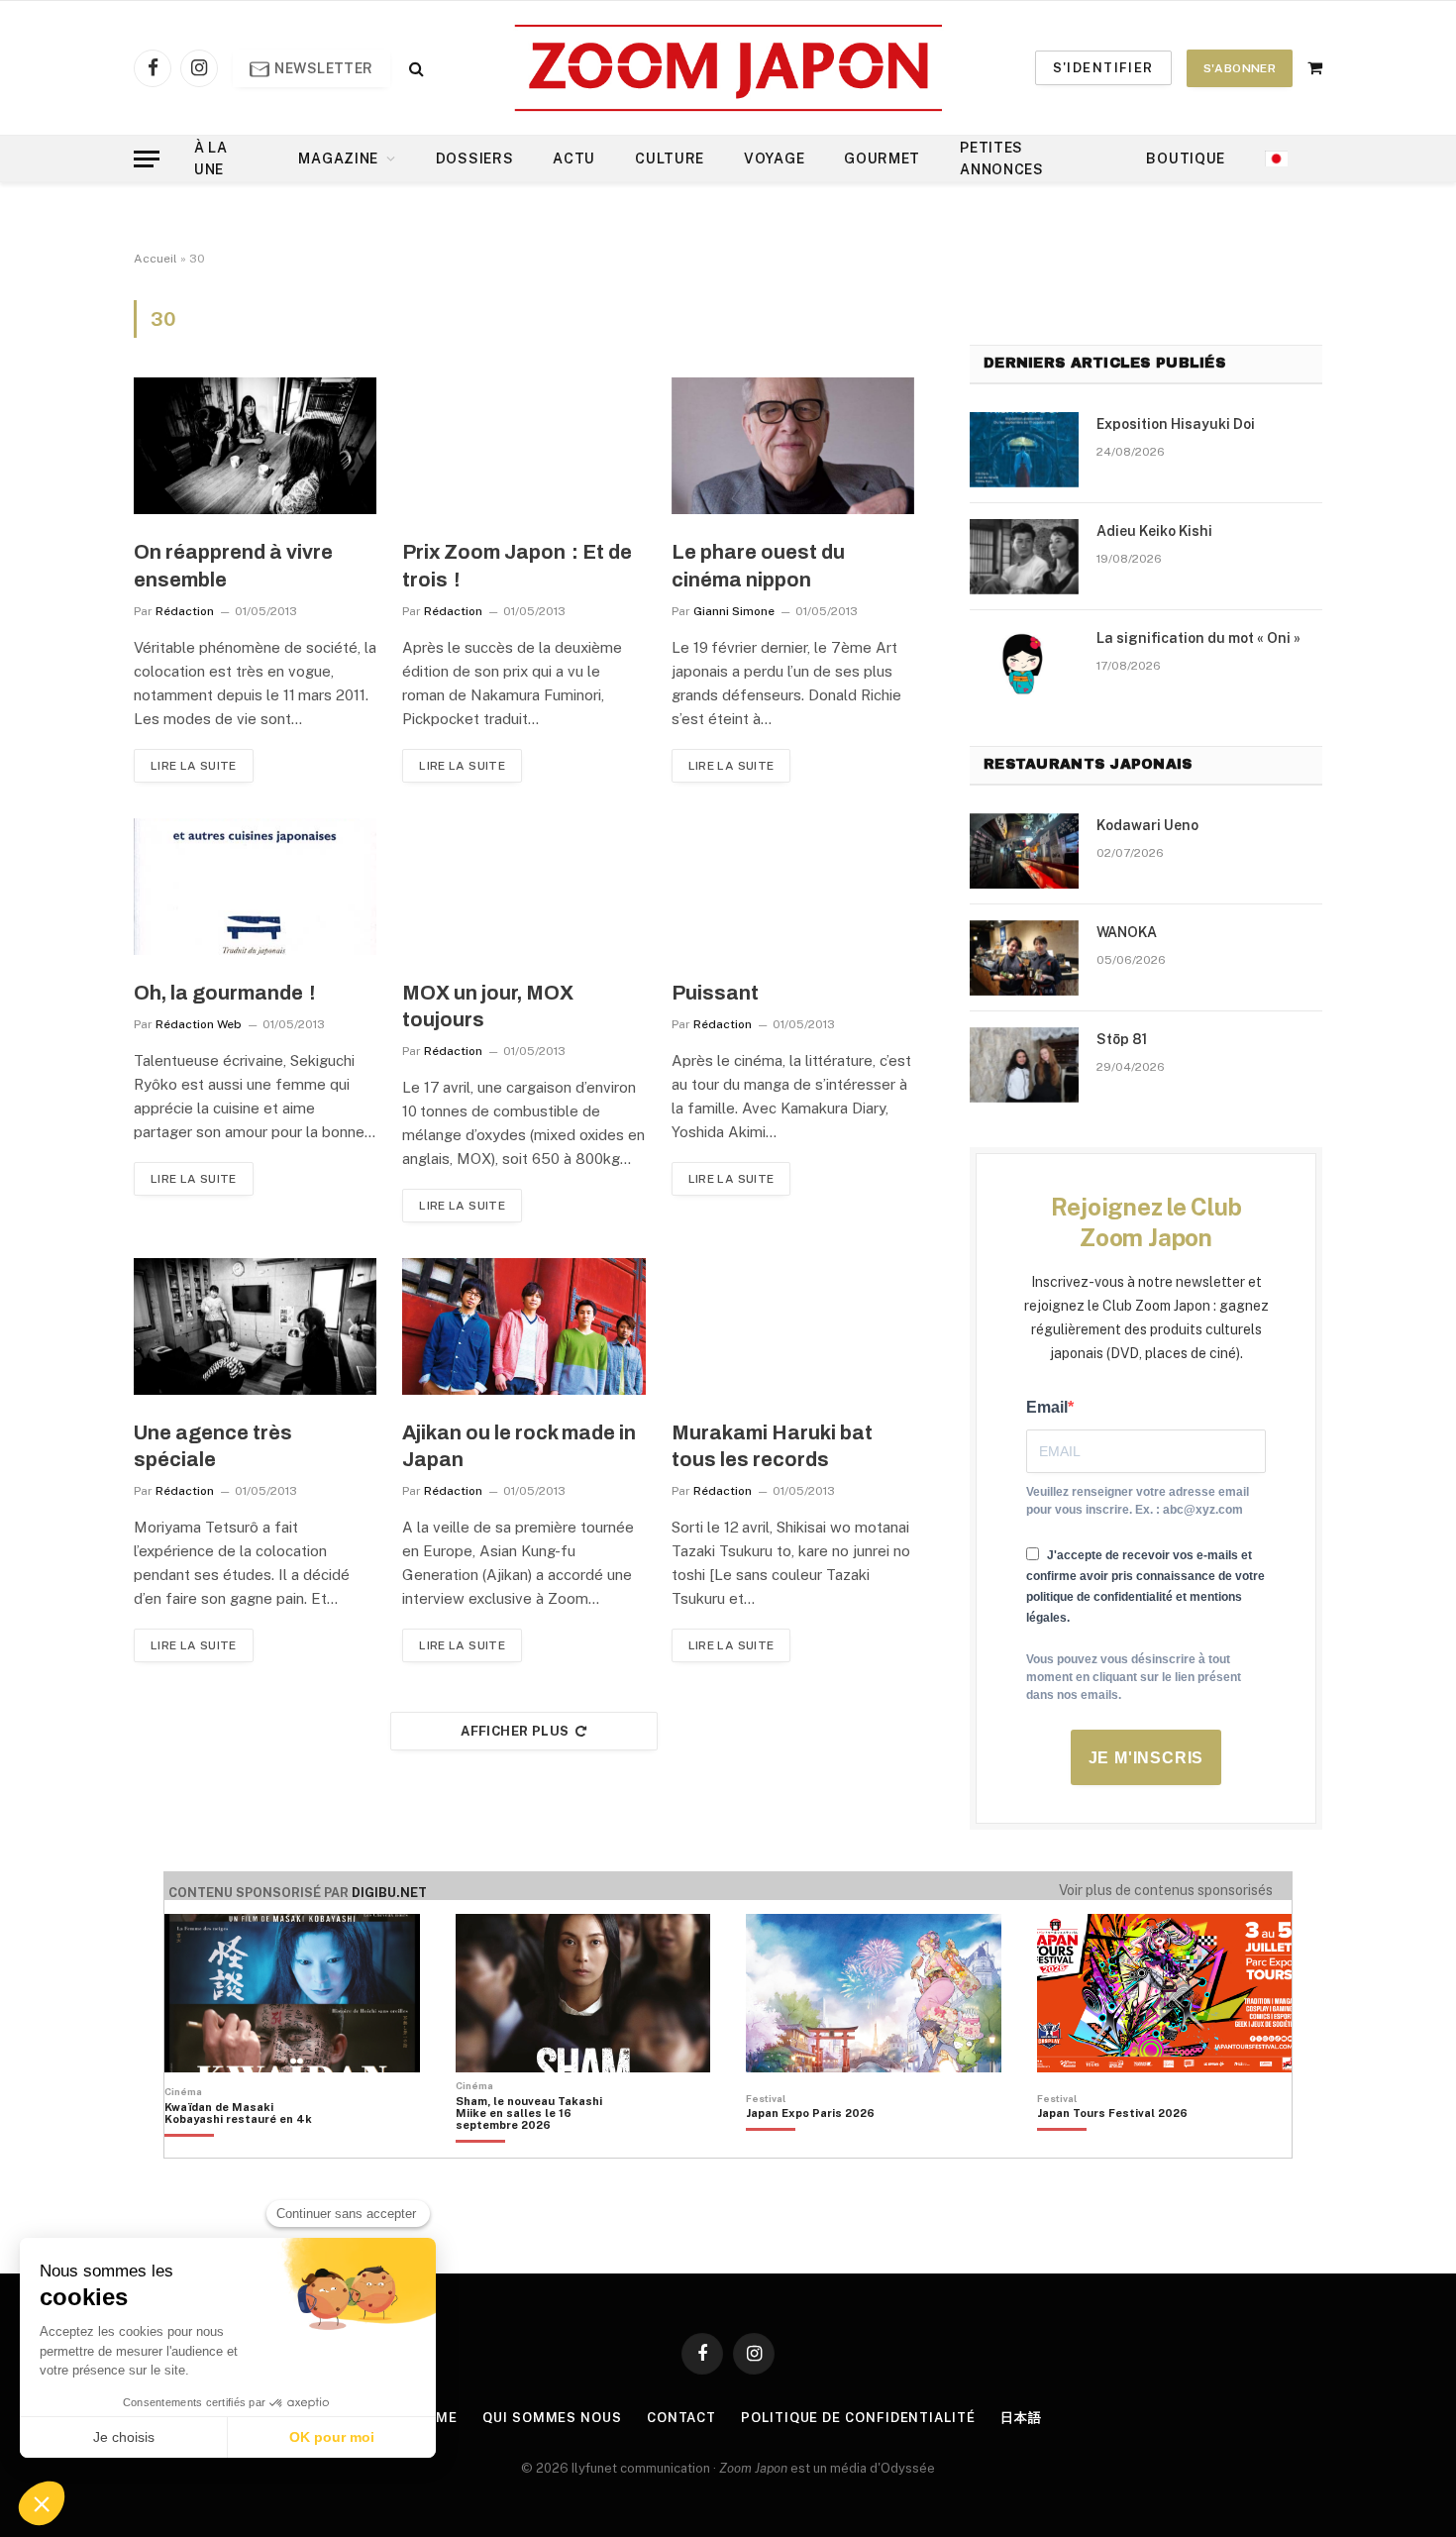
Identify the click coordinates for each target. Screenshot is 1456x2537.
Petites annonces (1002, 159)
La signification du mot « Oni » (1198, 638)
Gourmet (882, 159)
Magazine (338, 159)
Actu (574, 159)
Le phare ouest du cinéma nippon (758, 565)
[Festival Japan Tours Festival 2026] (1112, 2147)
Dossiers (475, 159)
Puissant (715, 993)
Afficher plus (515, 1731)
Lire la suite (194, 766)
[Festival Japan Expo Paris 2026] (810, 2147)
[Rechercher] (415, 68)
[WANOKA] (1024, 958)
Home (437, 2418)
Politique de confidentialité (858, 2418)
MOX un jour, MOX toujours (488, 1006)
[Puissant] (793, 887)
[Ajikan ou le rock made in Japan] (523, 1326)
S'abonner (1240, 68)
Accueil (156, 259)
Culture (670, 159)
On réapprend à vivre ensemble (233, 565)
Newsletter (322, 68)
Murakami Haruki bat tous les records (772, 1446)
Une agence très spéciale (213, 1446)
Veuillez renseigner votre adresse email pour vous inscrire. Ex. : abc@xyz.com (1138, 1501)
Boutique (1186, 159)
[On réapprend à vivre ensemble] (255, 446)
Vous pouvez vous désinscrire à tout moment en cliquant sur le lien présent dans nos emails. (1134, 1677)
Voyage (774, 159)
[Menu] (147, 159)
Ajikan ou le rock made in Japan (519, 1446)
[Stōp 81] (1024, 1065)
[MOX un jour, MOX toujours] (523, 887)
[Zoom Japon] (728, 68)
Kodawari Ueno (1147, 825)
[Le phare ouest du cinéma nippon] (793, 446)
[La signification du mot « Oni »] (1024, 664)
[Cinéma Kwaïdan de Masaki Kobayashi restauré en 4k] (248, 2147)
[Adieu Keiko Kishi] (1024, 557)
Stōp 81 (1122, 1039)
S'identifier (1103, 68)
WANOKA (1127, 932)
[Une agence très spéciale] (255, 1326)
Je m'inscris (1146, 1758)
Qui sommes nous (552, 2418)
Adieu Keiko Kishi (1154, 531)
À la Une (211, 159)
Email (1047, 1407)
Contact (681, 2418)
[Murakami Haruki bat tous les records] (793, 1326)
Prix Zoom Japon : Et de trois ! (517, 565)
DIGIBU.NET (389, 1893)
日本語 (1021, 2418)
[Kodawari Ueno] (1024, 851)
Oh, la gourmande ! (224, 993)
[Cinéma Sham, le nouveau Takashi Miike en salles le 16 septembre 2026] (539, 2147)
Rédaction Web (199, 1024)
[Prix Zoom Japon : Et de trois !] (523, 446)
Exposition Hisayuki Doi (1176, 424)
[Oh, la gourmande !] (255, 887)
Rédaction (185, 611)
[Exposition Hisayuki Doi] (1024, 450)
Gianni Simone (734, 611)
